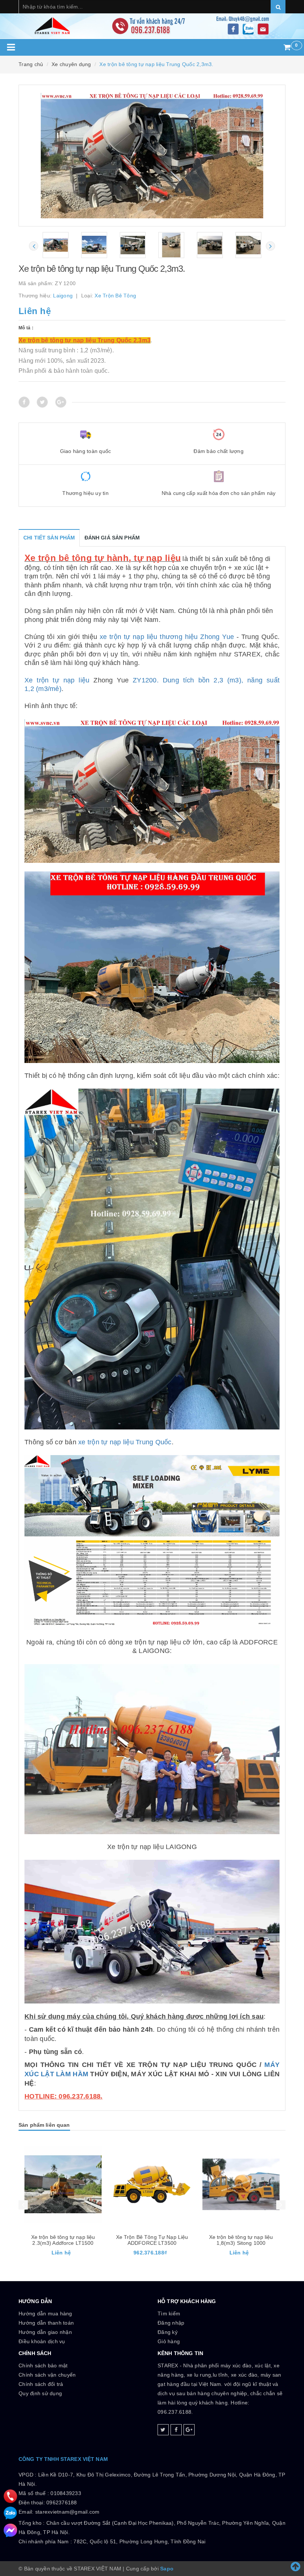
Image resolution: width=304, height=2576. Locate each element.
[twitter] (163, 2430)
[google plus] (189, 2430)
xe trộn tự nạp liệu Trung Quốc (125, 1442)
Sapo (167, 2569)
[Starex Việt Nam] (152, 19)
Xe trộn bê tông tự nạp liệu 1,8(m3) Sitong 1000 (152, 2240)
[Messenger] (10, 2530)
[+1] (61, 402)
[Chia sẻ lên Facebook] (24, 402)
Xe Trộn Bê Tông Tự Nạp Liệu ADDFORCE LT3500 (63, 2240)
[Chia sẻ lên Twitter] (42, 402)
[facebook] (176, 2430)
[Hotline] (10, 2496)
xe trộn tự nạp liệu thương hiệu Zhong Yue (167, 637)
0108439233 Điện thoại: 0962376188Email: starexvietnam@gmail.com (59, 2502)
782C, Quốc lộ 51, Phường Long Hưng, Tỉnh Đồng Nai (139, 2541)
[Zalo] (10, 2513)
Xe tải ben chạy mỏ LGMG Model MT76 (241, 2240)
